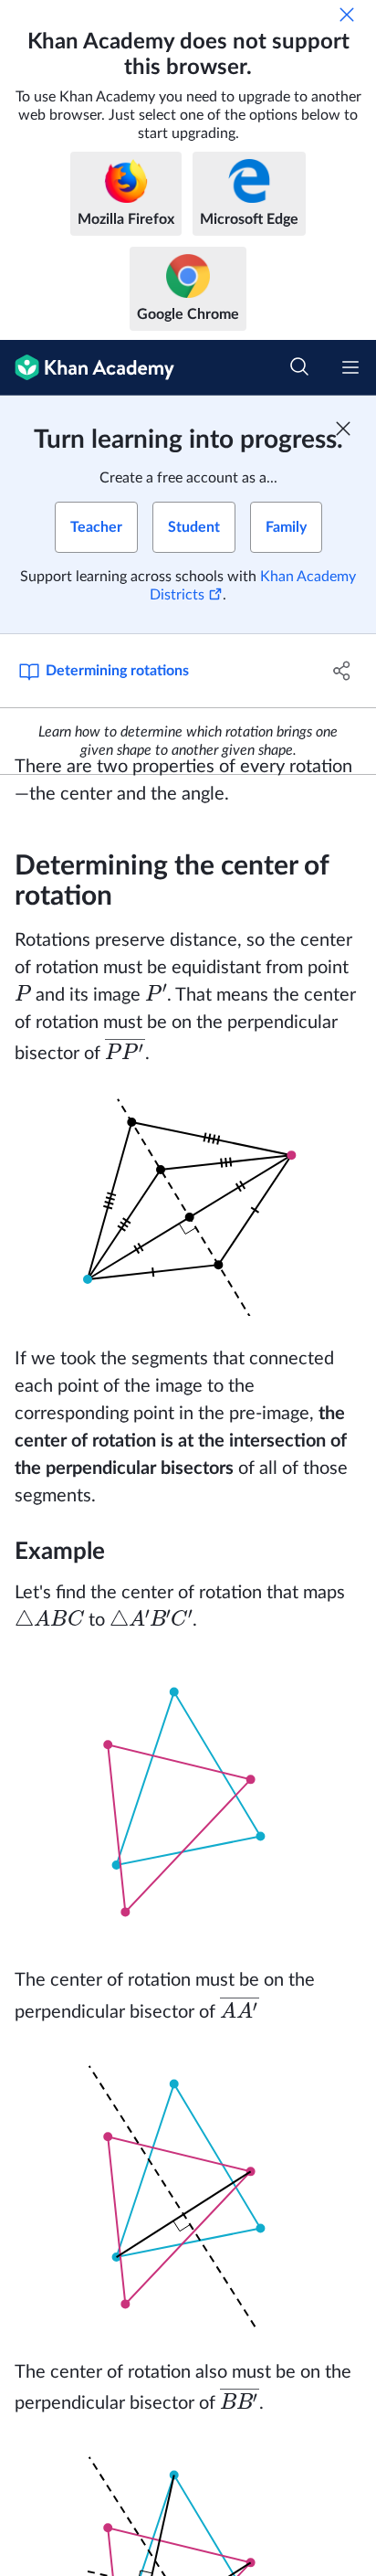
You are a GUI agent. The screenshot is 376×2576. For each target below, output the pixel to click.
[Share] (342, 671)
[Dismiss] (347, 15)
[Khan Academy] (87, 368)
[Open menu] (350, 367)
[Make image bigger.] (188, 1206)
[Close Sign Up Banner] (343, 429)
